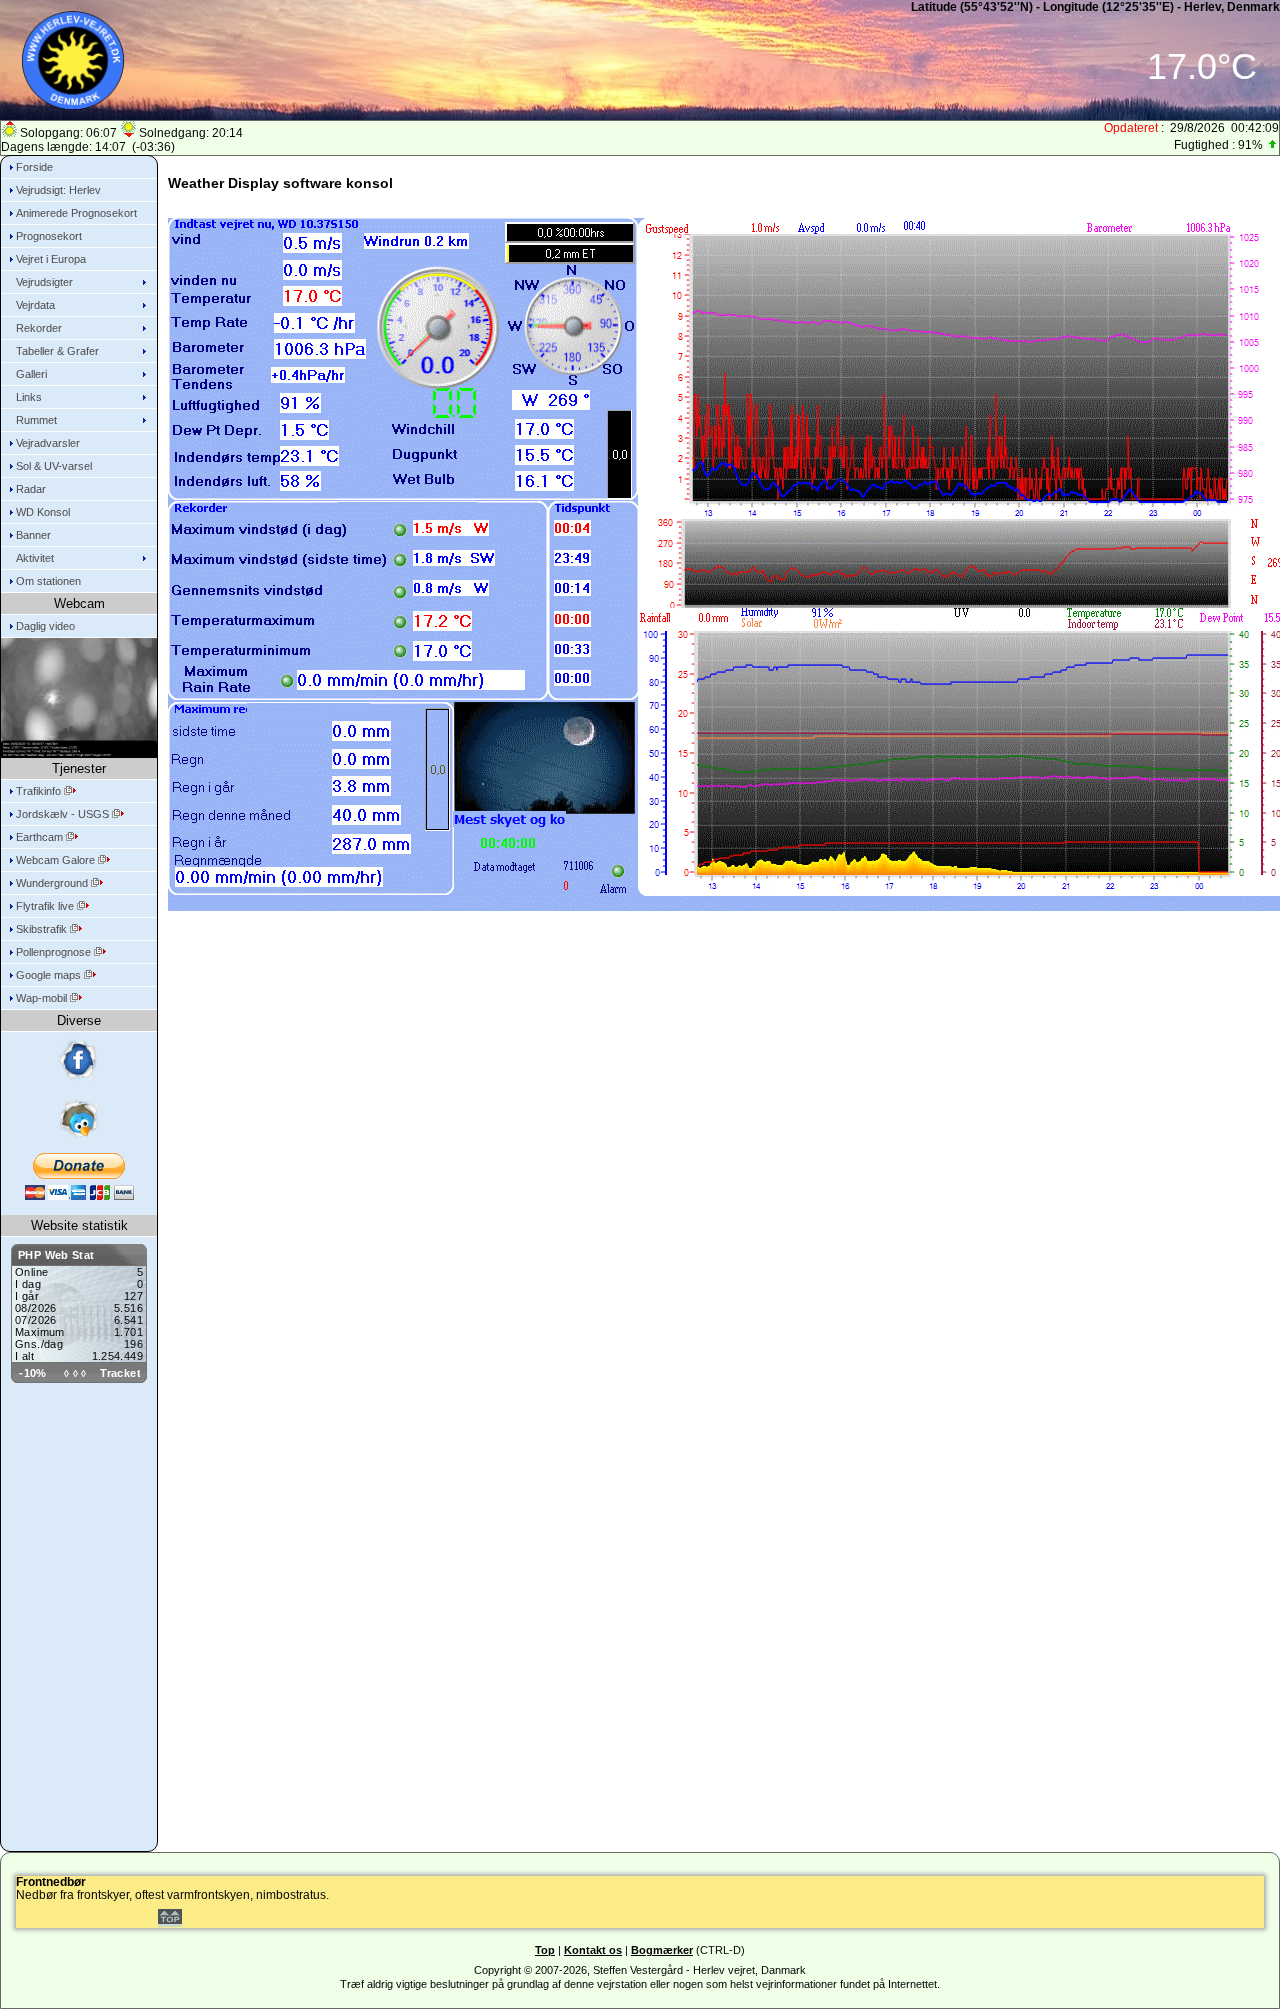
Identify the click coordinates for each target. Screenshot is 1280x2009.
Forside (34, 167)
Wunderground (53, 883)
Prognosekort (49, 236)
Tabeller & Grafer (57, 351)
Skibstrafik (43, 929)
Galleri (31, 374)
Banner (33, 535)
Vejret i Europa (51, 259)
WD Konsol (43, 512)
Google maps (50, 975)
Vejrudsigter (44, 282)
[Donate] (79, 1176)
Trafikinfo (40, 791)
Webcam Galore (57, 860)
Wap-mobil (43, 998)
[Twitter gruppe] (79, 1119)
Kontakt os (593, 1950)
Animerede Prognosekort (76, 213)
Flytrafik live (46, 906)
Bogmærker (662, 1950)
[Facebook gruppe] (79, 1061)
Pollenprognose (55, 952)
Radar (31, 489)
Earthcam (41, 837)
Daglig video (45, 626)
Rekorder (39, 328)
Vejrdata (35, 305)
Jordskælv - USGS (64, 814)
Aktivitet (35, 558)
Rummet (36, 420)
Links (29, 397)
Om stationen (48, 581)
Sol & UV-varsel (54, 466)
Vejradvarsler (48, 443)
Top (545, 1950)
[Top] (170, 1920)
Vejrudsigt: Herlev (58, 190)
